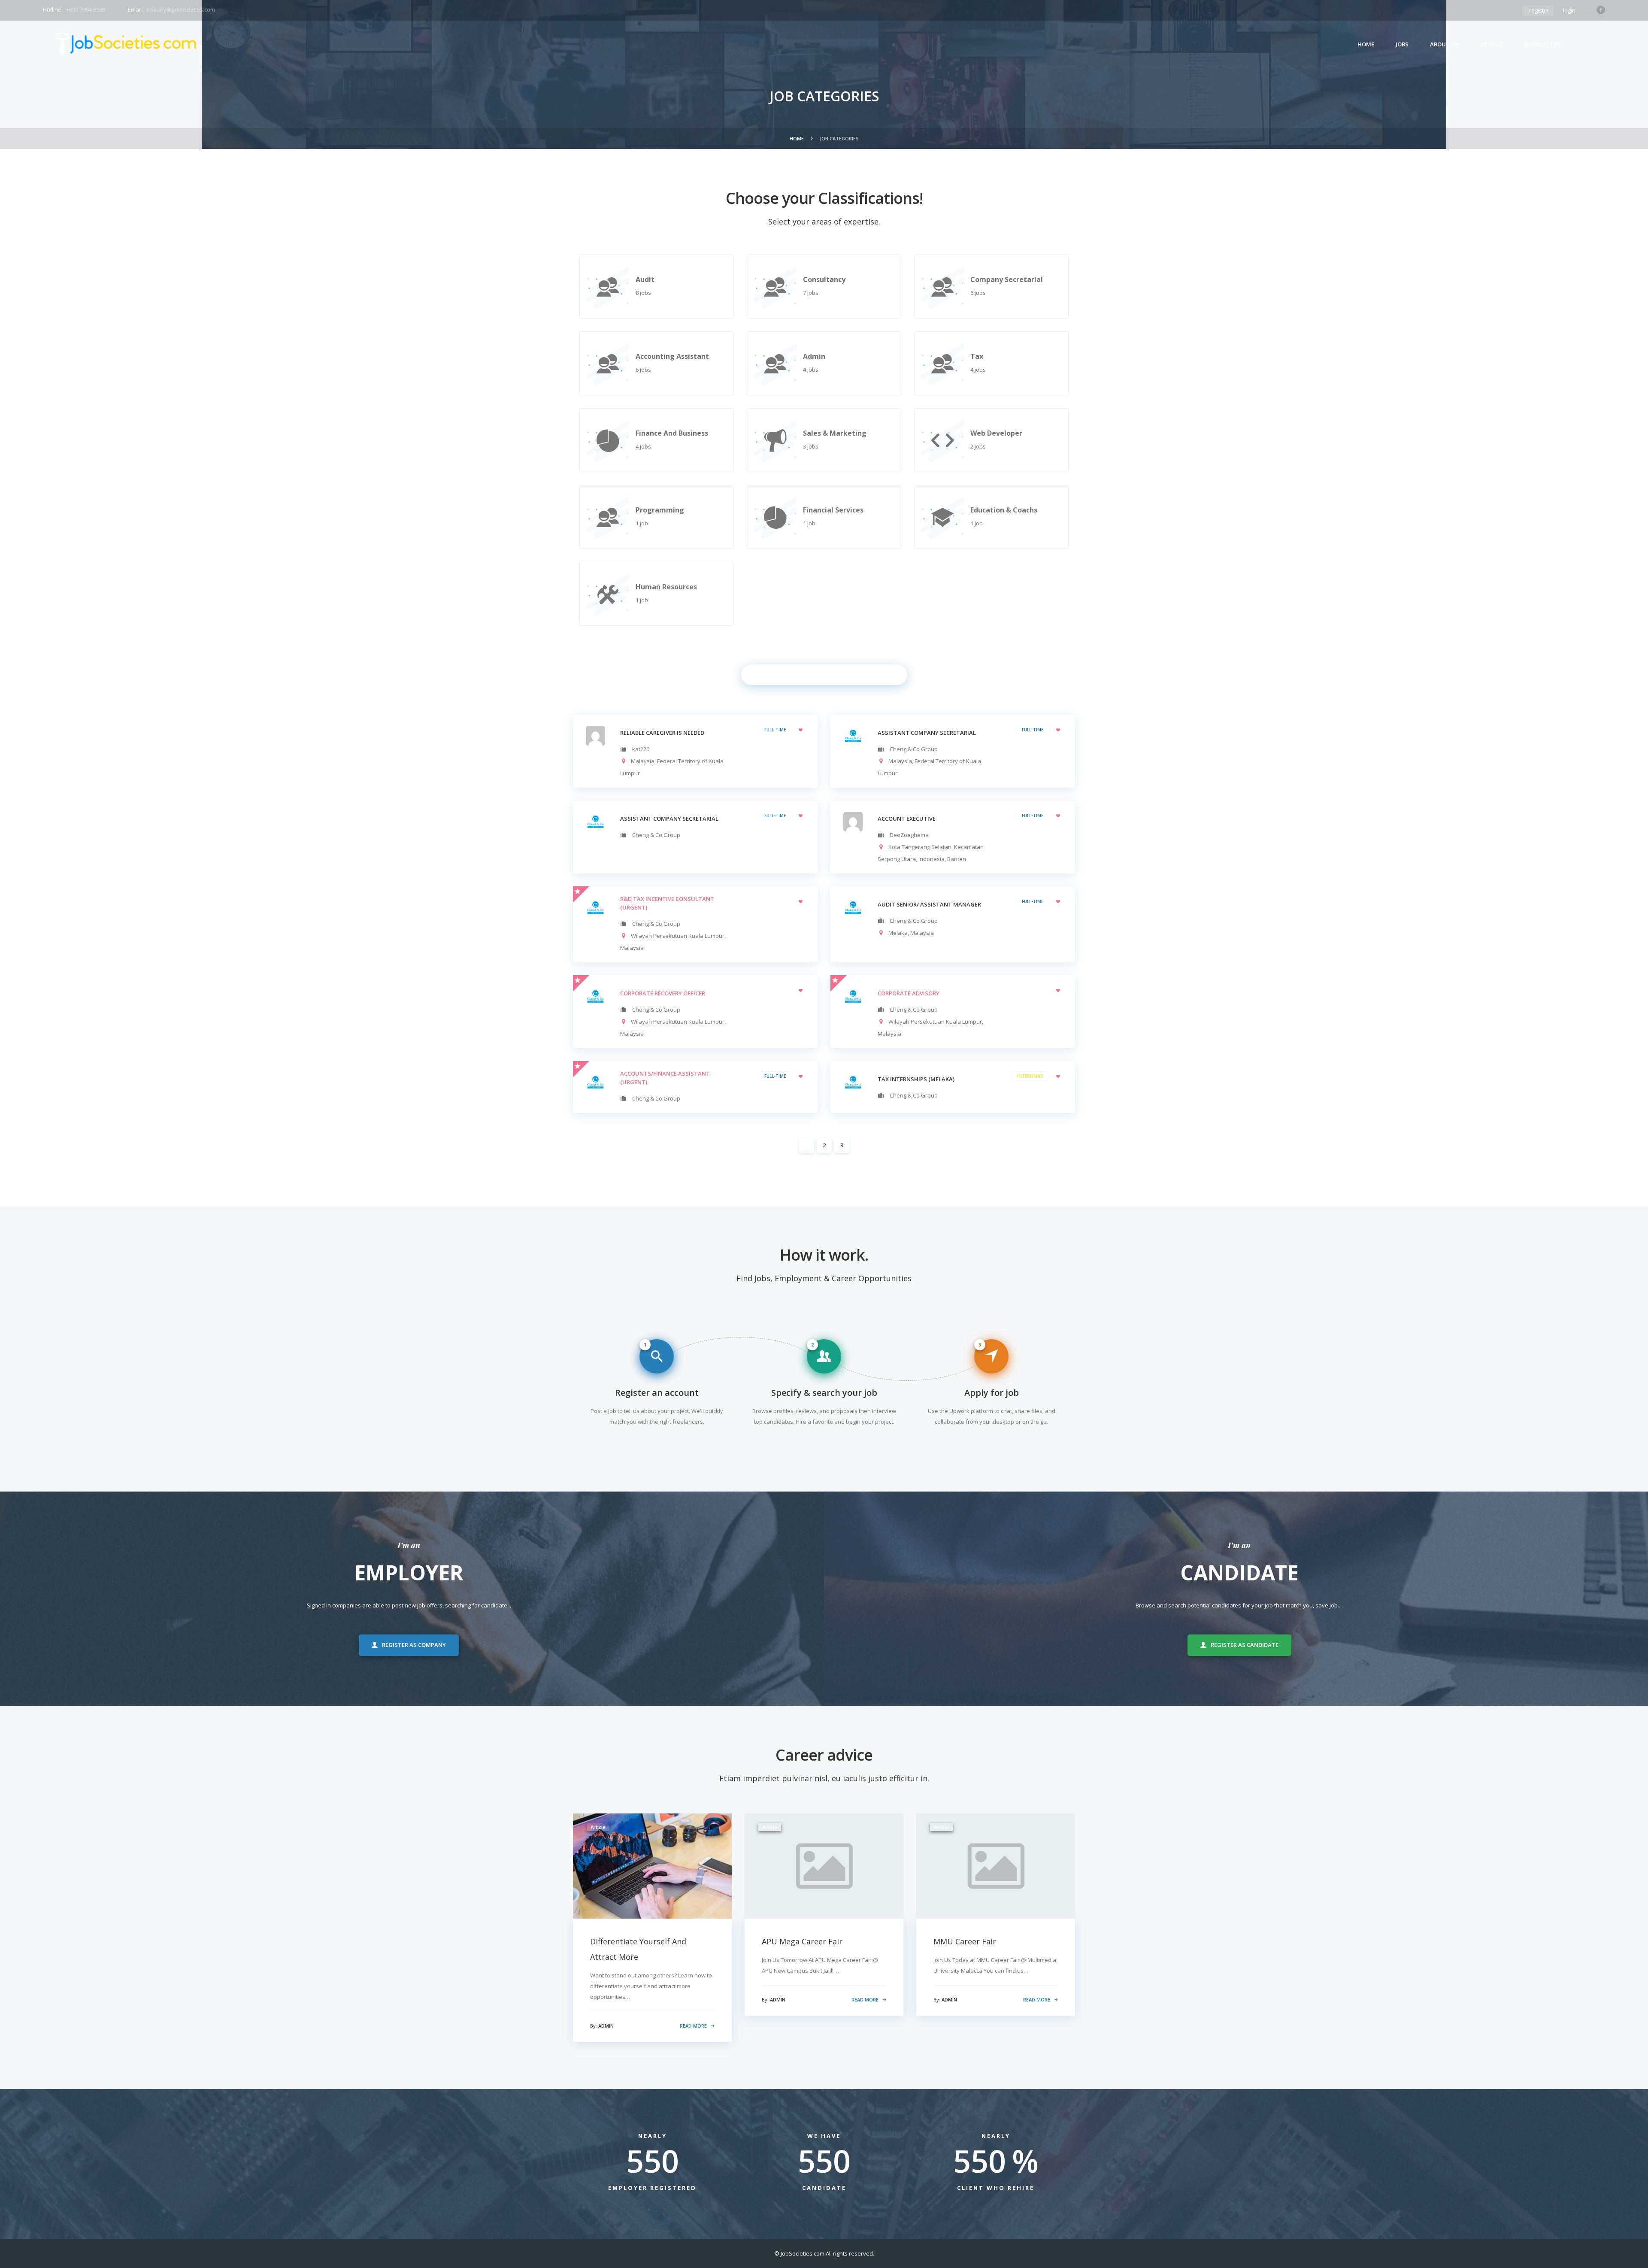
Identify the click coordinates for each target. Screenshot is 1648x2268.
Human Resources (666, 587)
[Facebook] (1601, 10)
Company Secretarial (1007, 279)
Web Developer (996, 433)
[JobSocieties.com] (126, 44)
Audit (645, 279)
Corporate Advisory (909, 993)
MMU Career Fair (965, 1941)
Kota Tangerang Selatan (920, 847)
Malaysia (643, 761)
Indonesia (932, 859)
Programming (660, 510)
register (1539, 10)
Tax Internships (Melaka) (916, 1079)
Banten (957, 859)
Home (1366, 44)
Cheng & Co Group (914, 749)
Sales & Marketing (835, 433)
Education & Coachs (1004, 510)
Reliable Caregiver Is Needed (662, 733)
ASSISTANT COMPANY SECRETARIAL (927, 733)
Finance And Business (672, 433)
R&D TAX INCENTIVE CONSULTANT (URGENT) (667, 903)
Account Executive (907, 819)
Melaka (898, 933)
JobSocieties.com (803, 2253)
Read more (693, 2026)
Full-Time (775, 730)
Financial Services (833, 510)
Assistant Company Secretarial (669, 819)
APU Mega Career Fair (802, 1941)
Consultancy (824, 279)
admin (606, 2026)
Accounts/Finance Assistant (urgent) (665, 1078)
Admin (814, 356)
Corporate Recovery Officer (663, 993)
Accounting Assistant (672, 356)
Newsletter (1542, 44)
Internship (1030, 1076)
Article (1491, 44)
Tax (977, 356)
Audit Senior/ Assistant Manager (929, 904)
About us (1444, 44)
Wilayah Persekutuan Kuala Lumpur (678, 936)
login (1569, 10)
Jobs (1402, 44)
